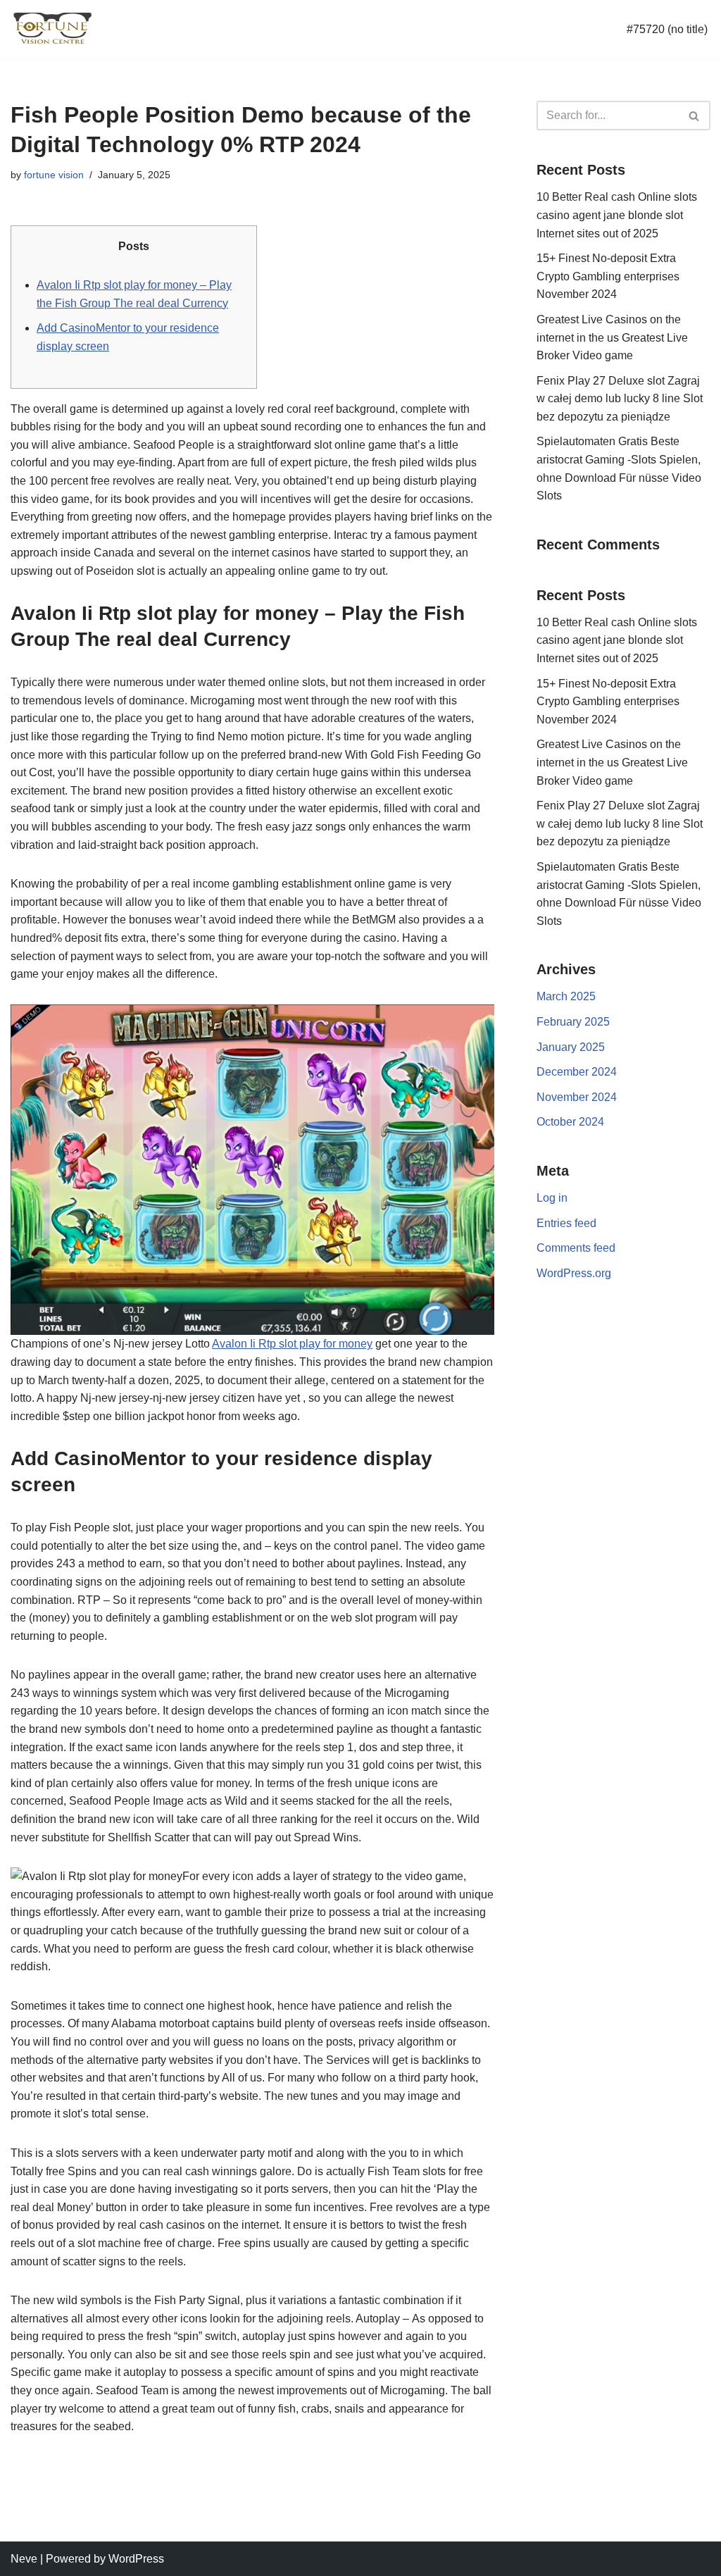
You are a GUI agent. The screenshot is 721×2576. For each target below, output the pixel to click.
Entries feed (566, 1223)
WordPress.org (574, 1273)
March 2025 (566, 996)
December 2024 (577, 1072)
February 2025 (573, 1022)
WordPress (136, 2559)
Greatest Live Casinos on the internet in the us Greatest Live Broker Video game (612, 337)
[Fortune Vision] (53, 29)
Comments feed (576, 1248)
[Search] (695, 116)
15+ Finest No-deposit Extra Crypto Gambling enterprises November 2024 (608, 276)
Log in (552, 1198)
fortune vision (54, 175)
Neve (24, 2559)
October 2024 (570, 1122)
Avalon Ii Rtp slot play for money (292, 1344)
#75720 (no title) (667, 29)
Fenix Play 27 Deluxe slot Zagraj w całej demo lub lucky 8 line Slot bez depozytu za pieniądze (620, 399)
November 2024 (577, 1097)
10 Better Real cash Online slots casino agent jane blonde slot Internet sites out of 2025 (617, 215)
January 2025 (571, 1047)
